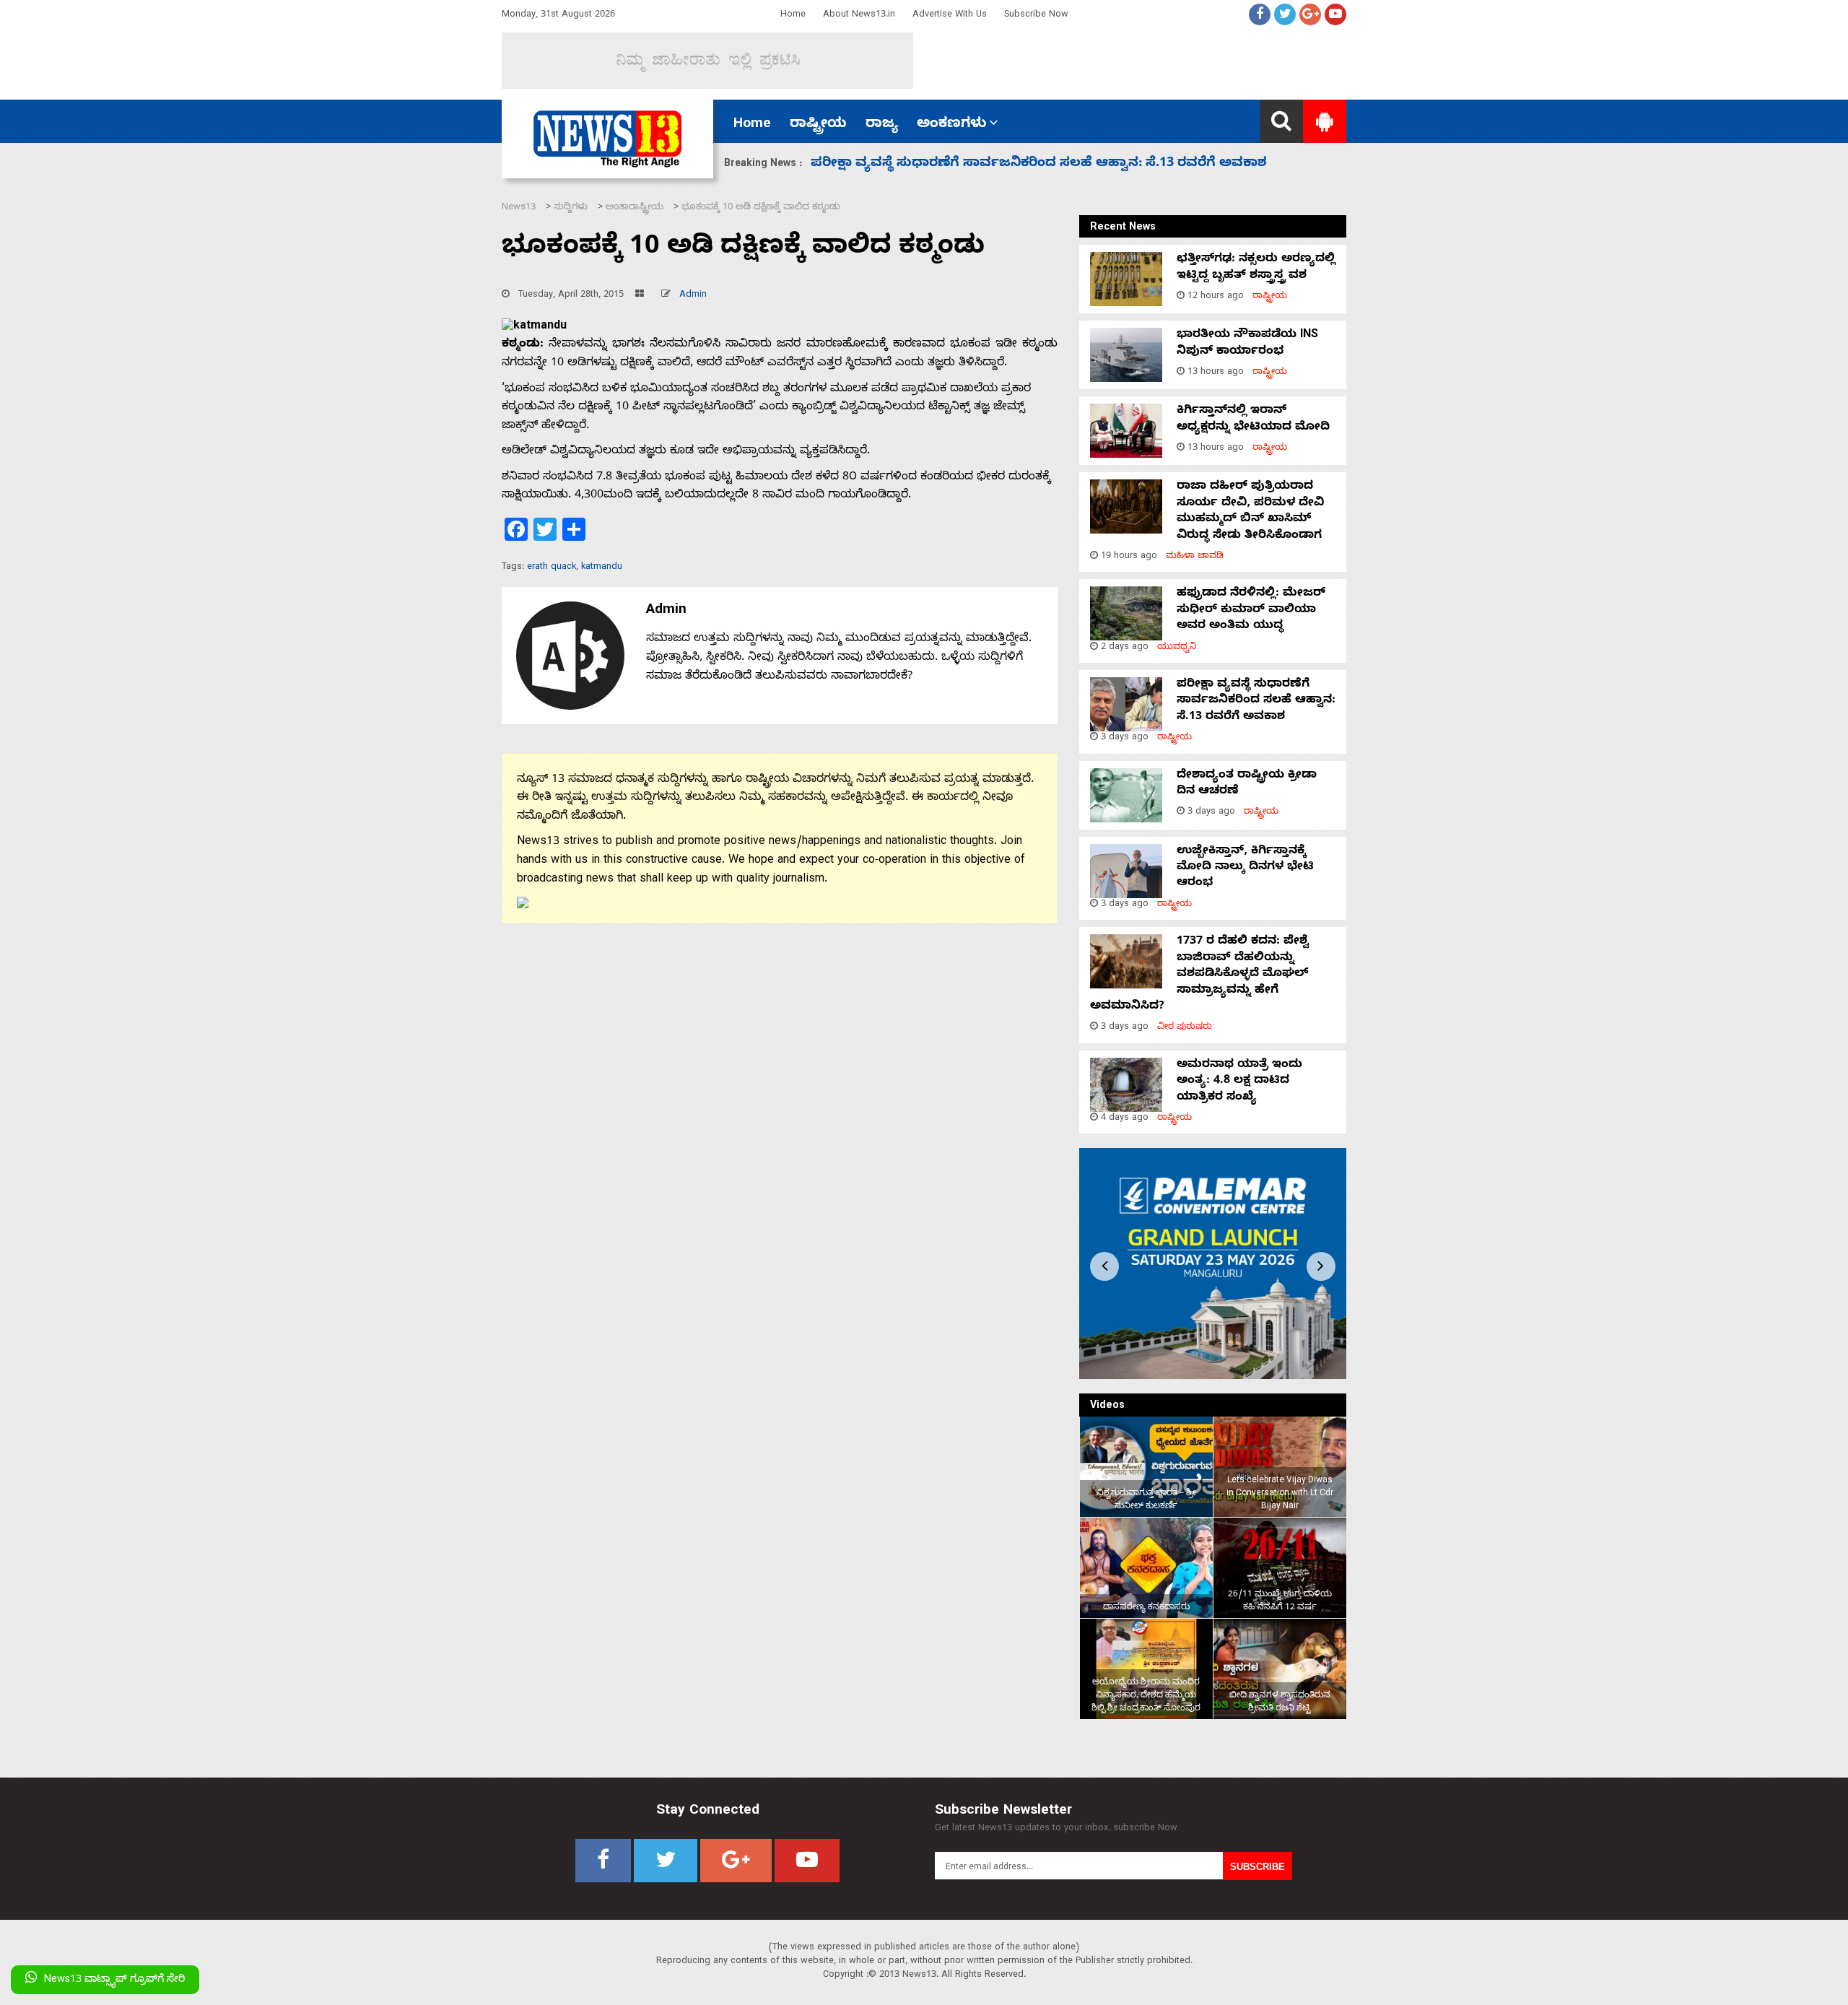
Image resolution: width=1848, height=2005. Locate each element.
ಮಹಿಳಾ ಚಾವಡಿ (1195, 557)
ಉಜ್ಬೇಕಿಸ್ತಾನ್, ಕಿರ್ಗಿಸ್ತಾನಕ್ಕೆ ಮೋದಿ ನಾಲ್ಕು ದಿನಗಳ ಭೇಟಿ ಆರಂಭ (1245, 868)
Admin (693, 296)
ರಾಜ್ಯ (882, 125)
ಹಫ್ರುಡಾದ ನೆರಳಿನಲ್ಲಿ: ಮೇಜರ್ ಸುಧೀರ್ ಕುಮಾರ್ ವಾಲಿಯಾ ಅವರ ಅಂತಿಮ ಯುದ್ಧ (1251, 610)
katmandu (602, 568)
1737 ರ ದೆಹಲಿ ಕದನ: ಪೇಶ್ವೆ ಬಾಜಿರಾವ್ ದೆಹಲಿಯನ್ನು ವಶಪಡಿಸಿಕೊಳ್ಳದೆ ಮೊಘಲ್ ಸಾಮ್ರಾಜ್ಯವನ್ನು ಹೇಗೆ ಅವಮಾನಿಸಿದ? (1199, 975)
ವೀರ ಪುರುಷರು (1185, 1028)
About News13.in (859, 16)
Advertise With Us (950, 16)
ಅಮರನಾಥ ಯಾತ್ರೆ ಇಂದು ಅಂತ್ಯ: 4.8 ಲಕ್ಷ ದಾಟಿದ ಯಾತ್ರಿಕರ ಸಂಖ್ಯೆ (1239, 1082)
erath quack (552, 568)
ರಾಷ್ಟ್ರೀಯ (818, 125)
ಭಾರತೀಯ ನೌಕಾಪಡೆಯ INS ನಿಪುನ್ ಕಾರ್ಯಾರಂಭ (1247, 344)
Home (793, 16)
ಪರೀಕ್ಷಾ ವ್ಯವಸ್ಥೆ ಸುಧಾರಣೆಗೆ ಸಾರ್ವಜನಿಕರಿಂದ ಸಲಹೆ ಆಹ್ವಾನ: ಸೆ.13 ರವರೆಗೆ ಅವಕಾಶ (1039, 164)
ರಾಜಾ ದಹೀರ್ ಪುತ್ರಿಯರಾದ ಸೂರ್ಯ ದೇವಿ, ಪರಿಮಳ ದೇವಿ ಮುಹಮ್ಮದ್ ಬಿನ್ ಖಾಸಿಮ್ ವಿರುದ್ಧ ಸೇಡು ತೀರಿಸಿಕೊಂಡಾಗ (1250, 512)
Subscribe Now (1036, 16)
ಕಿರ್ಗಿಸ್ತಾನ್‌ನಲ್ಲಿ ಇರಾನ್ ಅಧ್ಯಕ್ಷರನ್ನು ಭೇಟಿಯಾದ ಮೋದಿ (1253, 419)
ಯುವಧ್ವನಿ (1177, 648)
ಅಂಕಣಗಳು (952, 125)
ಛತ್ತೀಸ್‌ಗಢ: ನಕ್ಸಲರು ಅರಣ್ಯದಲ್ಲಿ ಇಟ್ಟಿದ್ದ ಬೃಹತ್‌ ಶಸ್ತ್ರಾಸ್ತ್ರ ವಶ (1256, 268)
